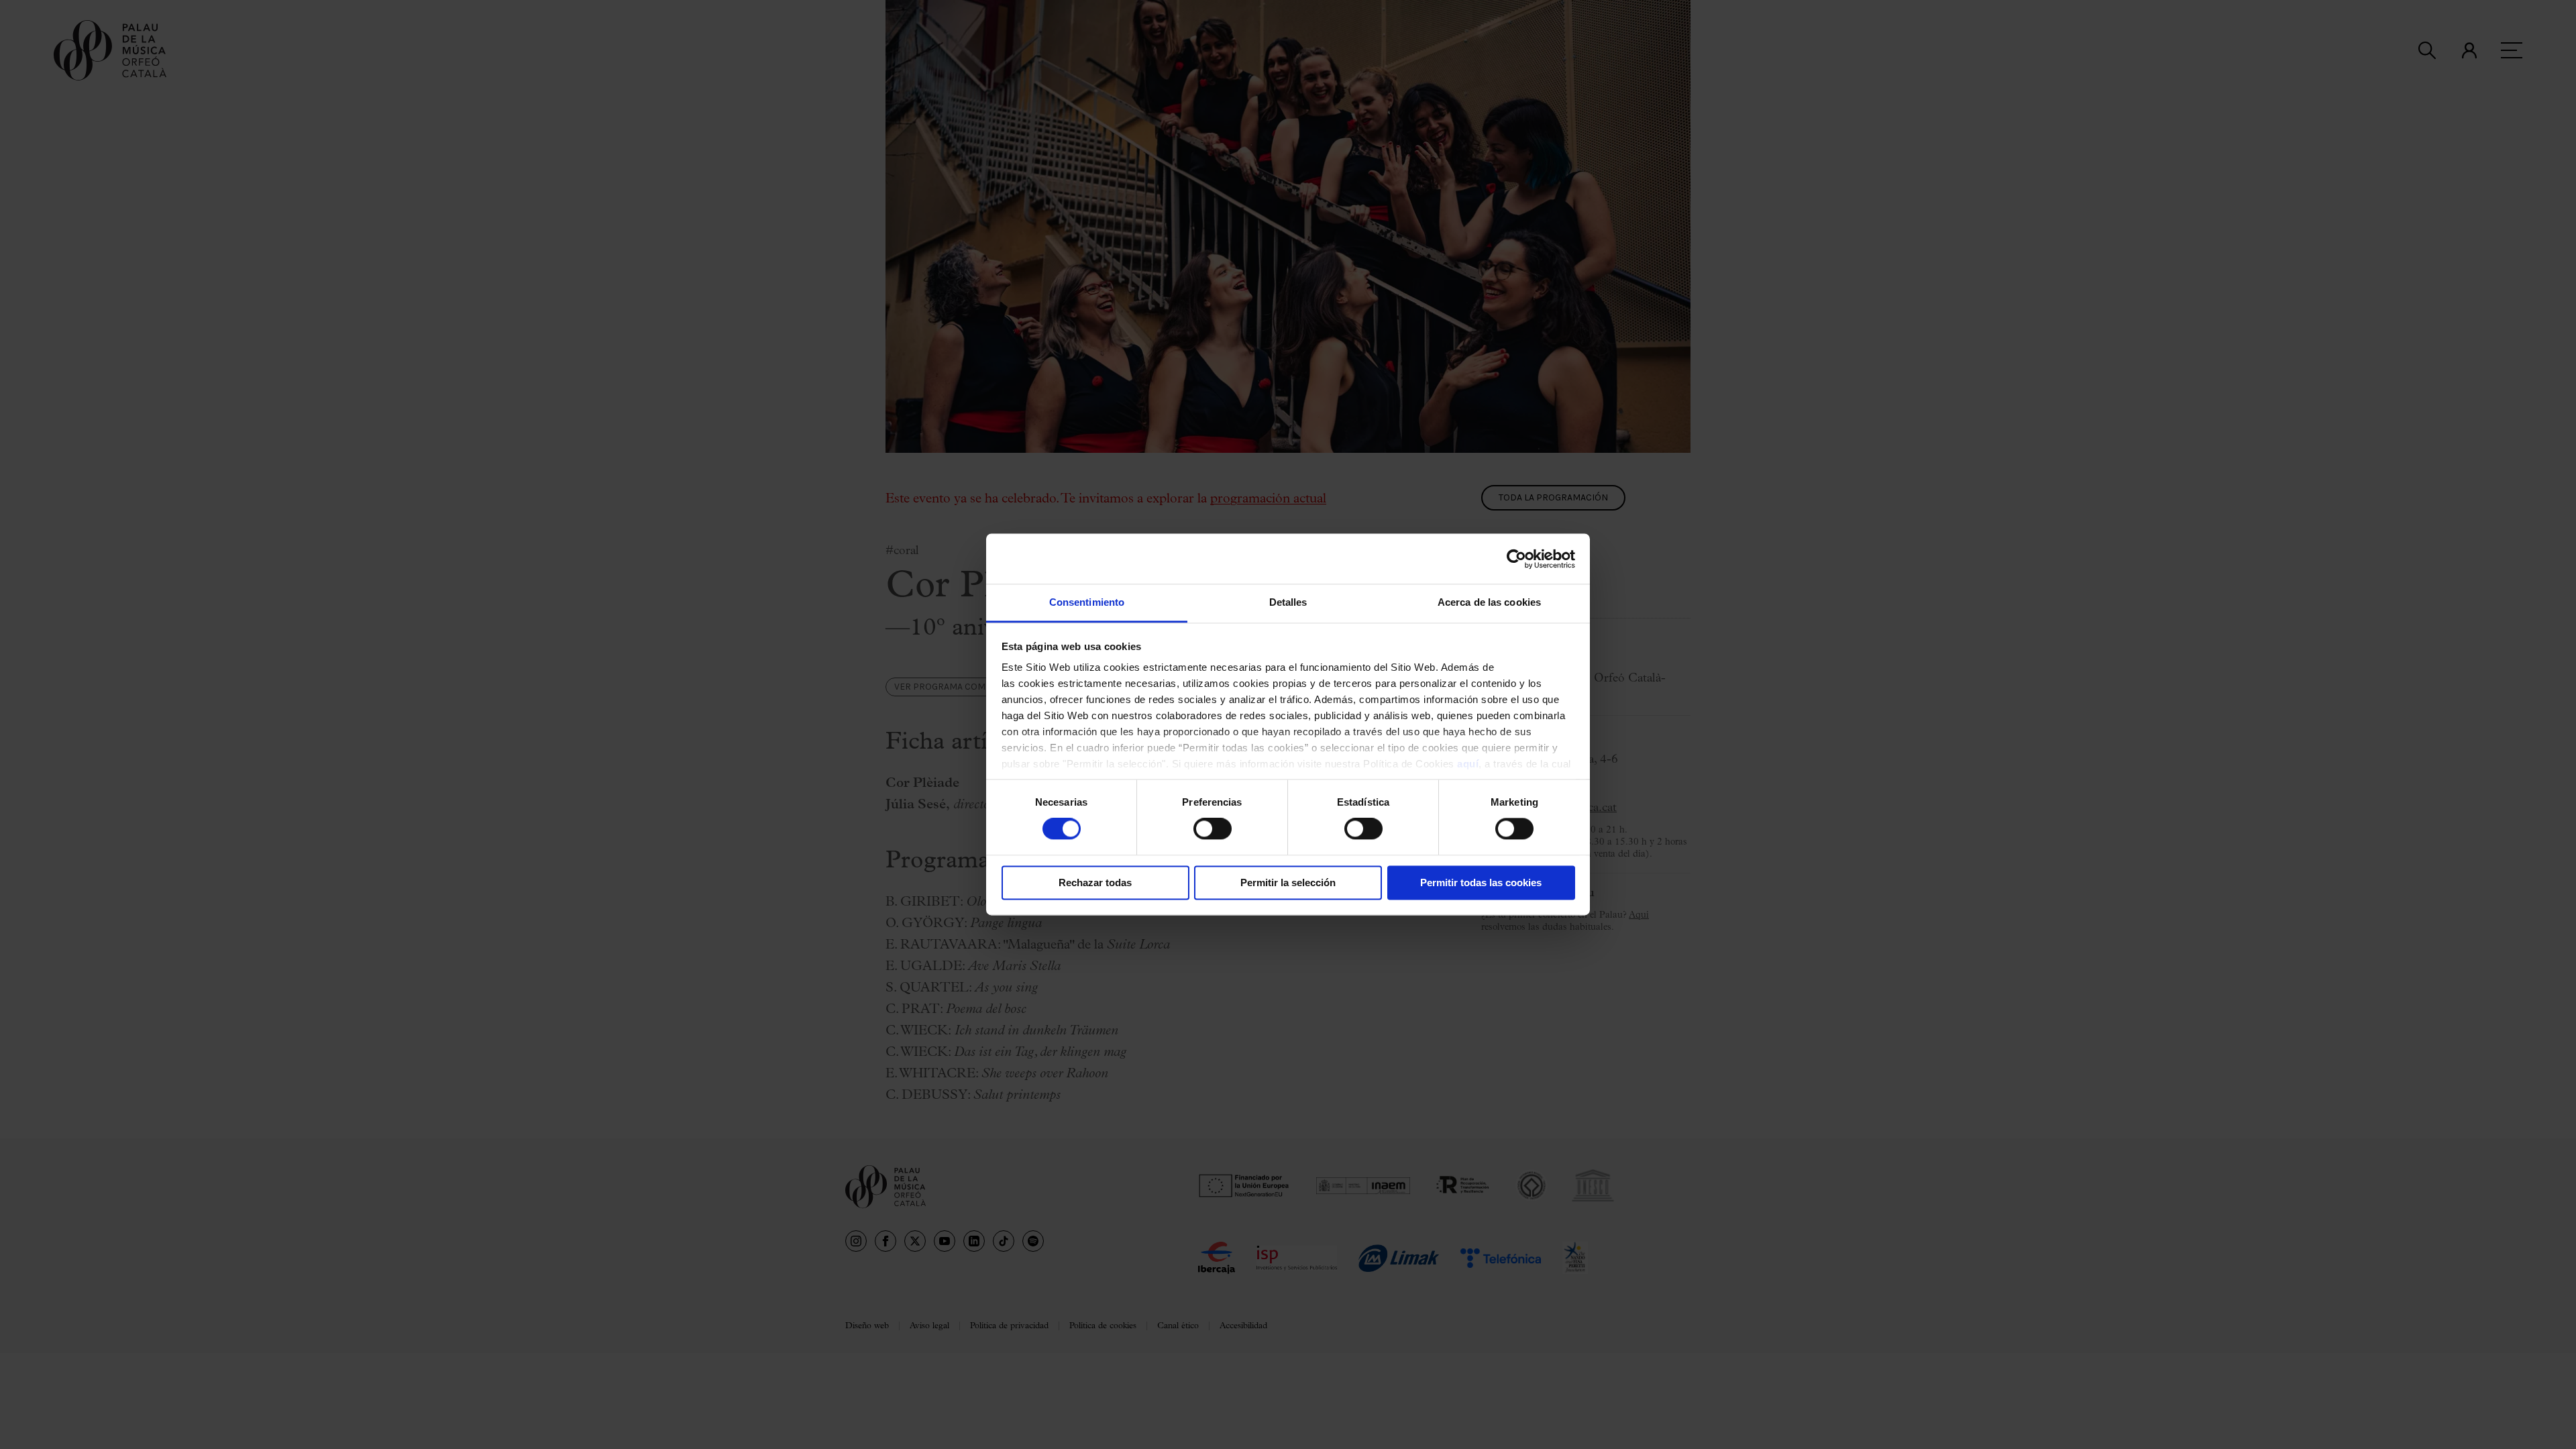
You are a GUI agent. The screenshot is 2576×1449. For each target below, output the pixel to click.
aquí (1468, 764)
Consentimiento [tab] (1087, 602)
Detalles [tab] (1288, 602)
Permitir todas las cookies (1481, 882)
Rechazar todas (1095, 882)
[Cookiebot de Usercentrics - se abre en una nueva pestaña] (1516, 559)
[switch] (1213, 829)
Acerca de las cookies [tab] (1489, 602)
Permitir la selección (1288, 882)
